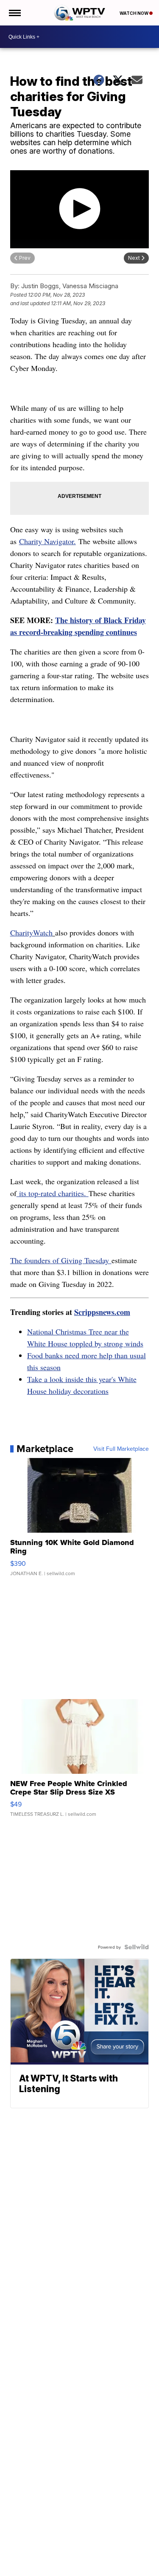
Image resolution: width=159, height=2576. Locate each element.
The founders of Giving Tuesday (61, 1260)
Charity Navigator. (47, 541)
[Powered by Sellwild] (137, 1947)
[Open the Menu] (14, 13)
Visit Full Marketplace (121, 1449)
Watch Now (134, 13)
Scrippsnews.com (102, 1312)
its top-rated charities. (53, 1193)
